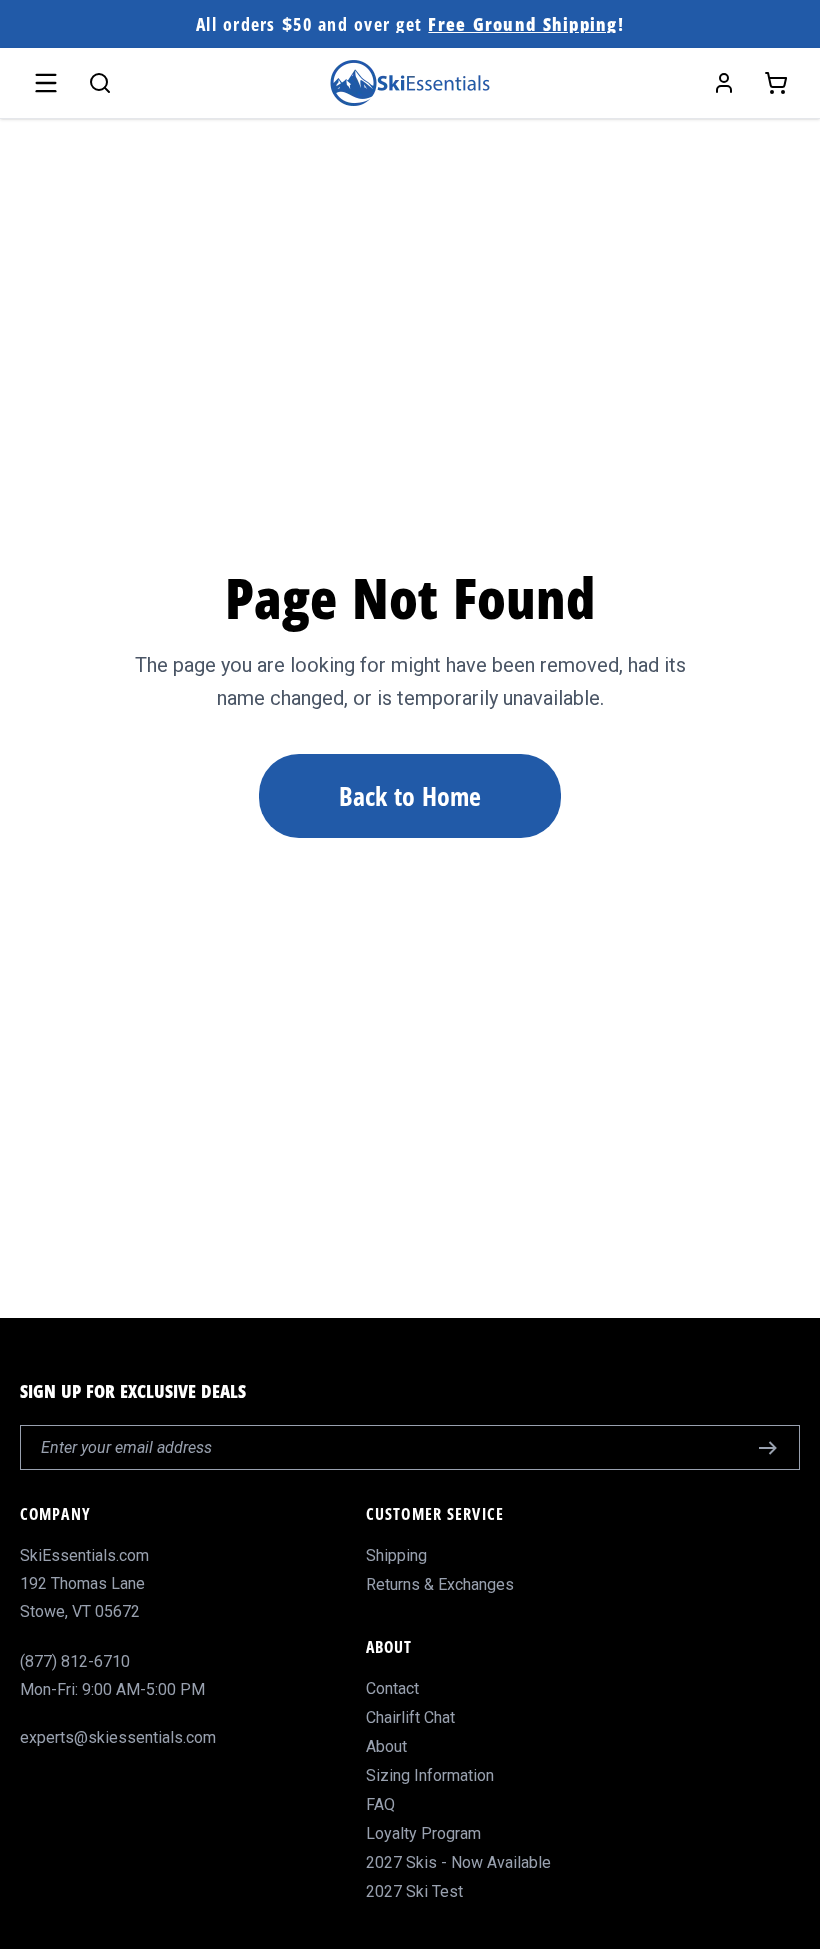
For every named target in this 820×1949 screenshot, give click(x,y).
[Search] (100, 83)
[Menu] (46, 83)
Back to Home (410, 796)
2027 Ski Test (414, 1891)
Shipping (396, 1555)
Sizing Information (430, 1775)
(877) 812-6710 (75, 1661)
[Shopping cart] (776, 83)
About (386, 1746)
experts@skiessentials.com (118, 1737)
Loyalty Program (423, 1833)
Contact (392, 1688)
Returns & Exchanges (440, 1584)
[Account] (724, 83)
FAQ (380, 1804)
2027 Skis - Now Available (458, 1862)
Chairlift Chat (410, 1717)
